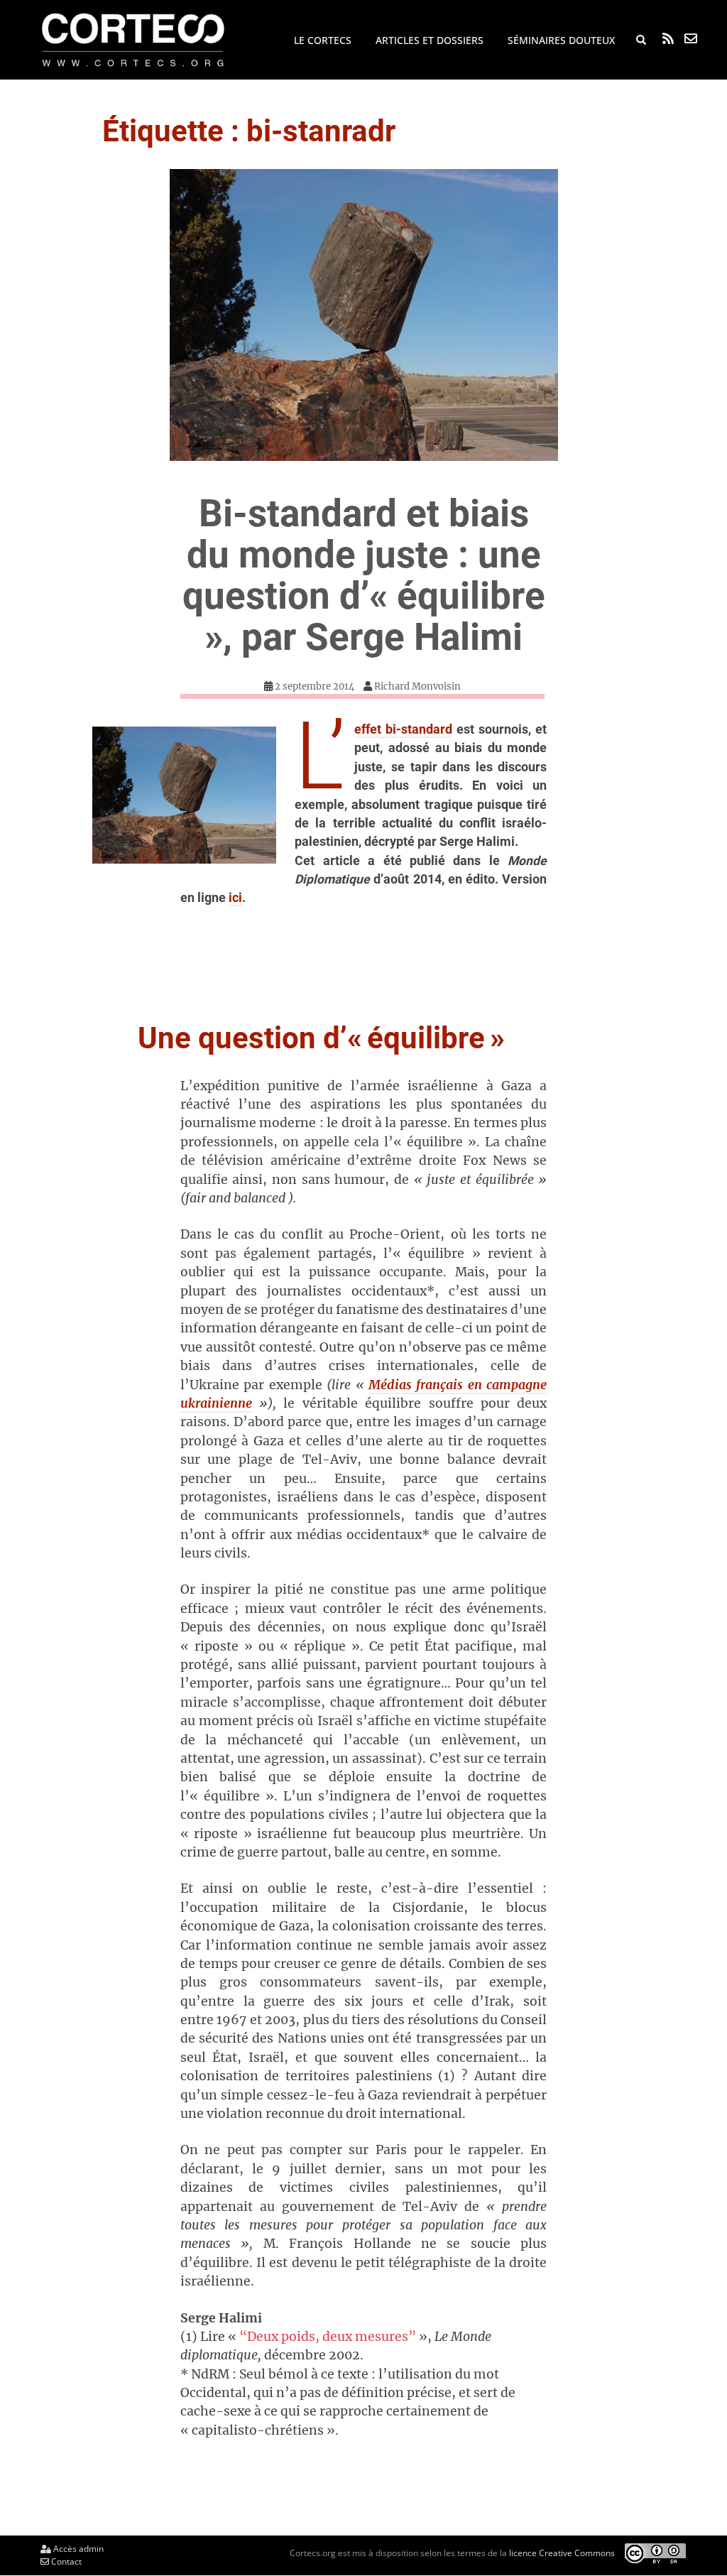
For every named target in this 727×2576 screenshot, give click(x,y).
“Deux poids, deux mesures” (328, 2337)
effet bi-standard (403, 729)
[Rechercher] (641, 40)
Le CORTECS (323, 40)
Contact (65, 2561)
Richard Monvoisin (417, 686)
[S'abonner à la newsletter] (691, 38)
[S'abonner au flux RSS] (668, 38)
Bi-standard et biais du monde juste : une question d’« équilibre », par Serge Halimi (364, 575)
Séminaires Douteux (561, 40)
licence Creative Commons (562, 2553)
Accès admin (77, 2549)
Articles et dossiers (430, 40)
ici (235, 898)
